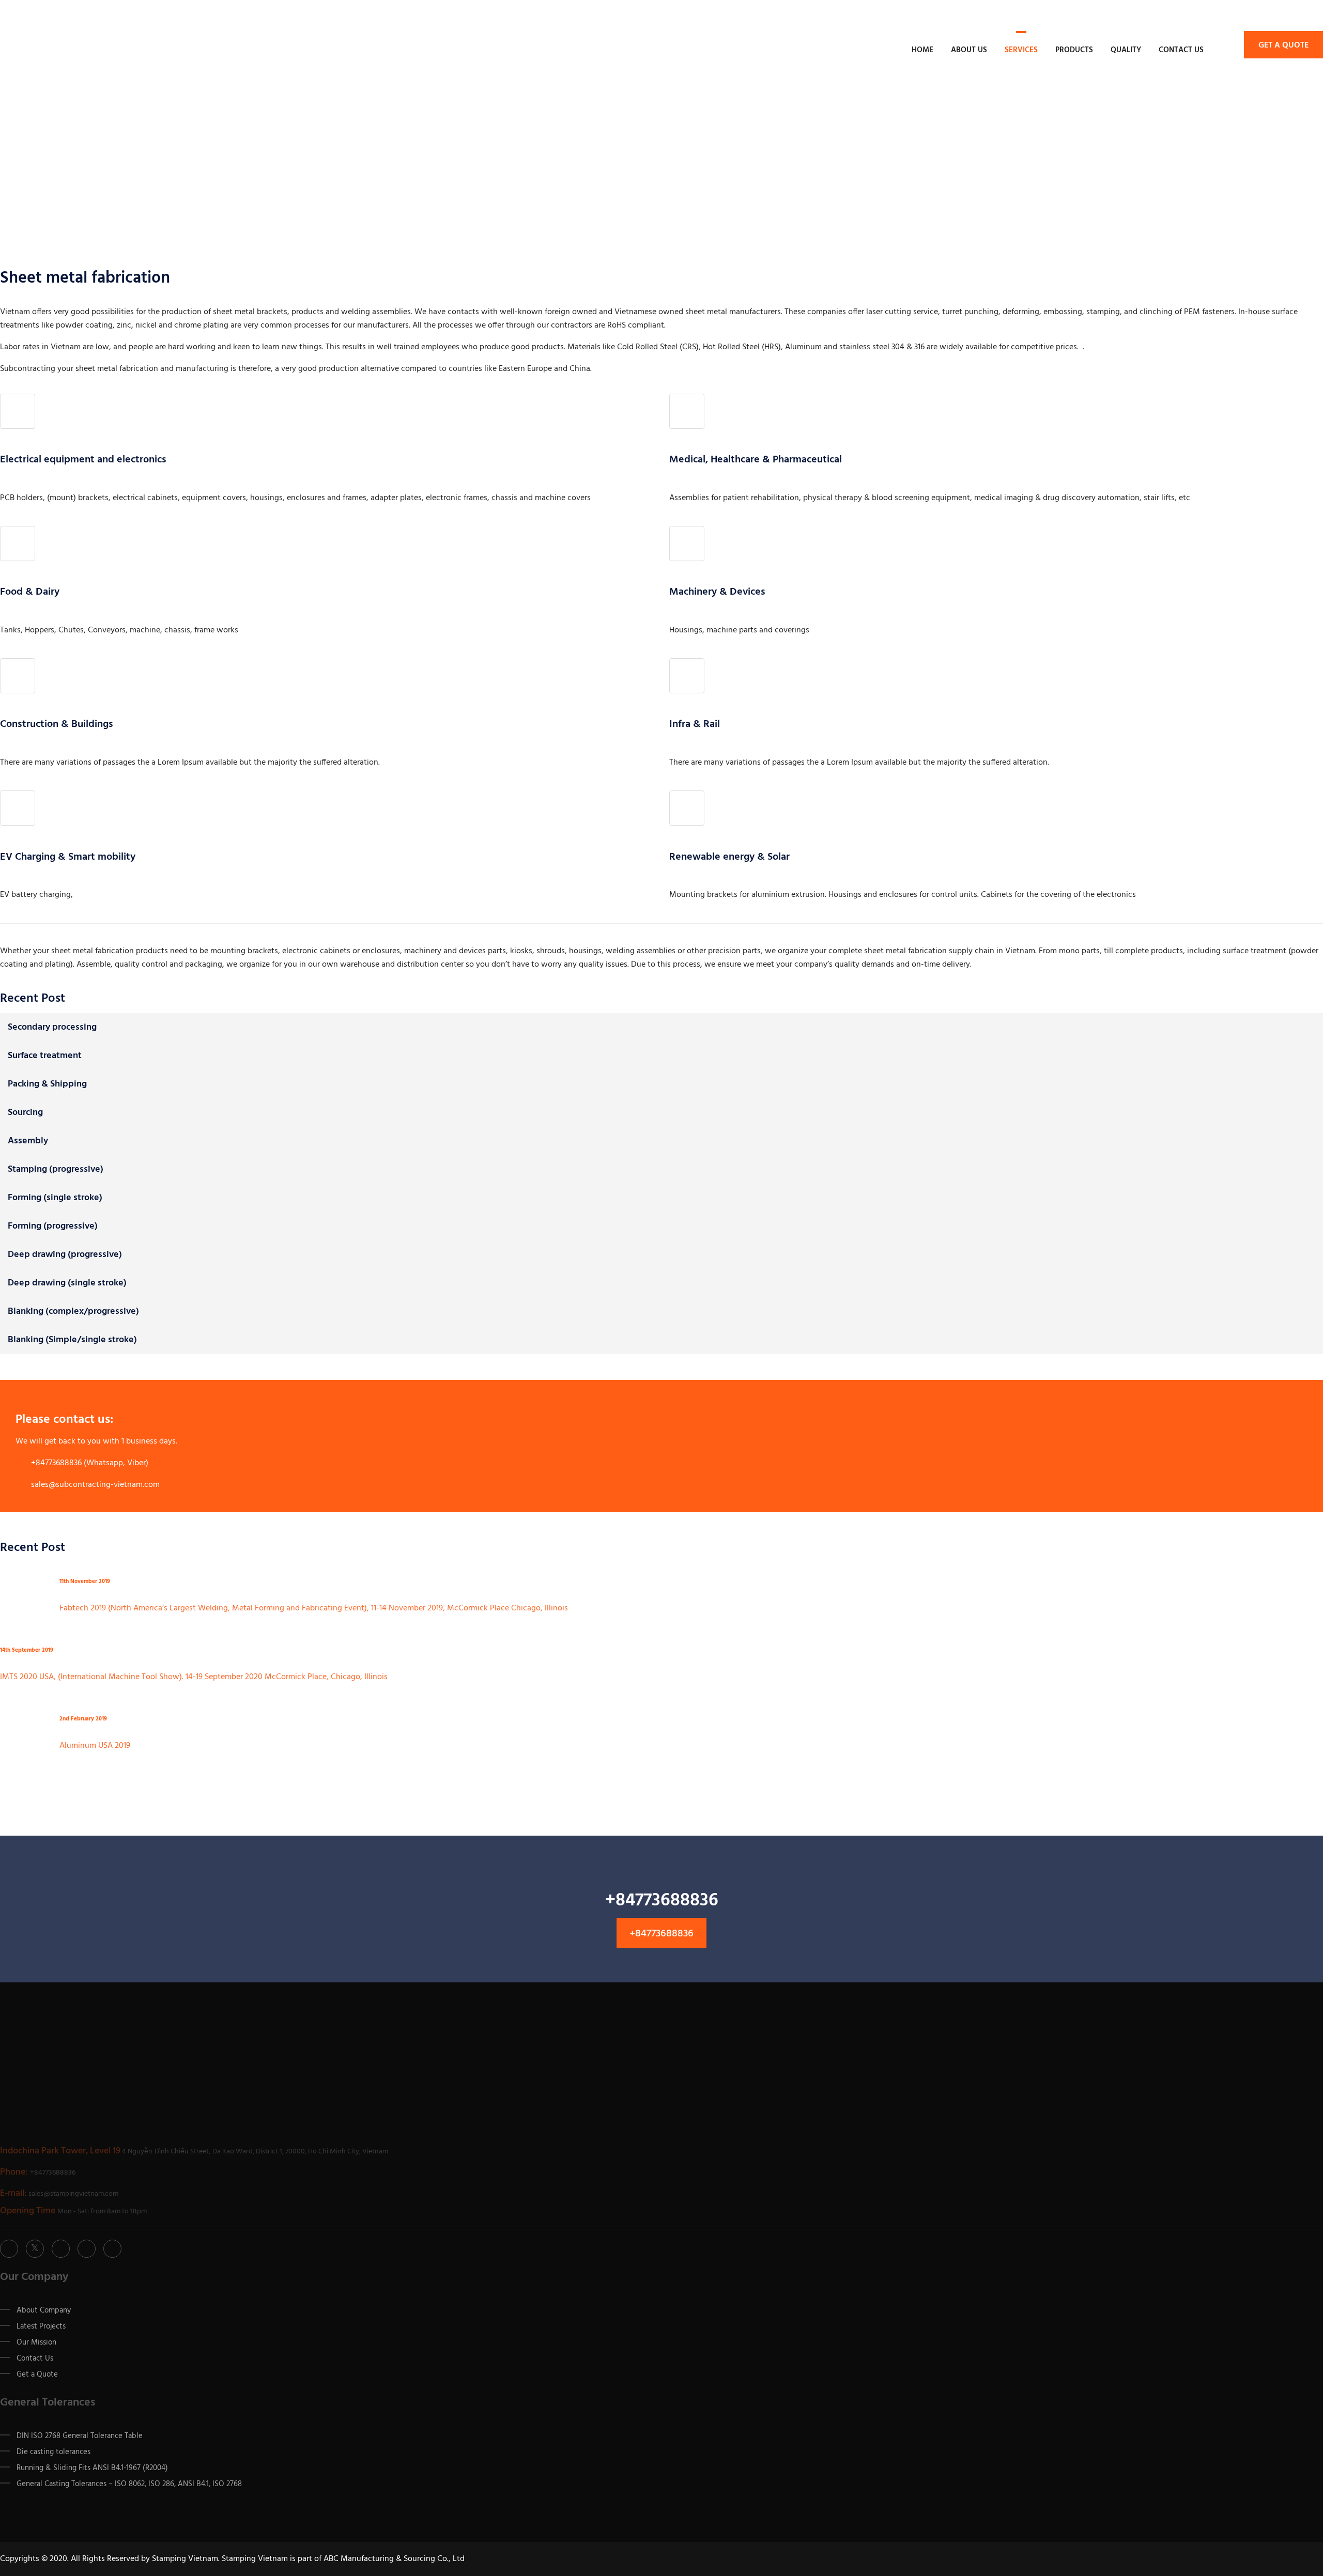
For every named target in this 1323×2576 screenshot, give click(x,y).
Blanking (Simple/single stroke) (72, 1340)
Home (922, 50)
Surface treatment (45, 1056)
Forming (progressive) (53, 1226)
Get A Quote (1283, 45)
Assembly (28, 1141)
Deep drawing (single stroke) (67, 1283)
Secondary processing (52, 1027)
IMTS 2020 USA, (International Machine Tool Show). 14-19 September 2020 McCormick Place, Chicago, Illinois (194, 1677)
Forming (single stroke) (55, 1198)
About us (969, 50)
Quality (1126, 50)
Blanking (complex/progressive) (73, 1312)
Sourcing (25, 1113)
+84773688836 (661, 1934)
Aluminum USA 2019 (95, 1746)
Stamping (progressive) (56, 1169)
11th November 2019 (85, 1582)
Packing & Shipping (47, 1084)
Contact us (1181, 50)
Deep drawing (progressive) (65, 1255)
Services (1021, 50)
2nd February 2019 (83, 1719)
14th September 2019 (27, 1650)
